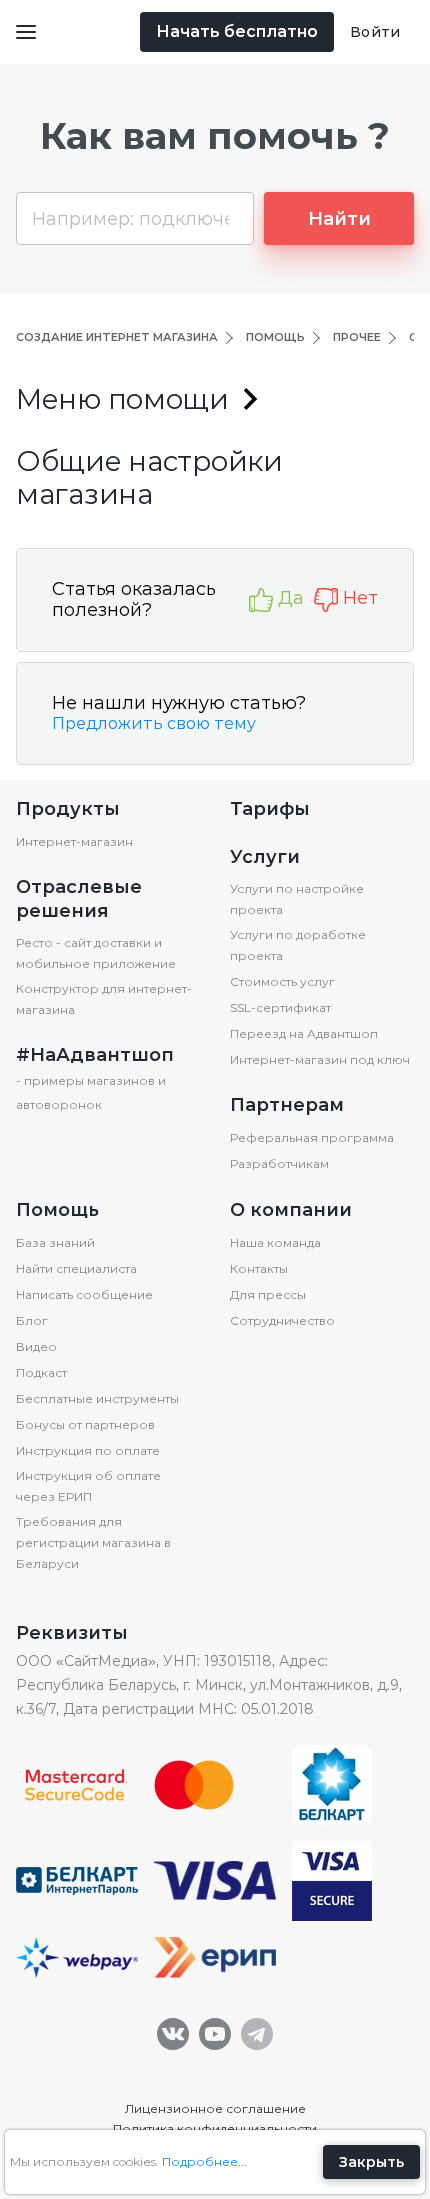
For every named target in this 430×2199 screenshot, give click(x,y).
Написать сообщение (84, 1294)
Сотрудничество (282, 1320)
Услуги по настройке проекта (297, 899)
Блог (32, 1320)
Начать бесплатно (237, 31)
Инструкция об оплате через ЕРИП (88, 1486)
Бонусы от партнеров (85, 1424)
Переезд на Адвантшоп (304, 1033)
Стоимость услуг (282, 981)
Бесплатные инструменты (97, 1398)
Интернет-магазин (74, 841)
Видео (36, 1346)
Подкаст (41, 1372)
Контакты (259, 1268)
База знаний (55, 1242)
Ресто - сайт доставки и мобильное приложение (96, 953)
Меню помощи (122, 399)
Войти (375, 32)
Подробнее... (204, 2161)
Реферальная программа (312, 1137)
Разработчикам (279, 1163)
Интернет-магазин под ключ (320, 1059)
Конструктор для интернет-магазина (104, 999)
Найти (339, 219)
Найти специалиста (76, 1268)
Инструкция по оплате (88, 1450)
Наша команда (275, 1242)
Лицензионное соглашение (215, 2108)
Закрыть (371, 2162)
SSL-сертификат (280, 1007)
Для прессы (268, 1294)
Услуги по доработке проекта (298, 945)
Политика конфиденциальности (215, 2128)
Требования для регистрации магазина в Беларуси (93, 1542)
